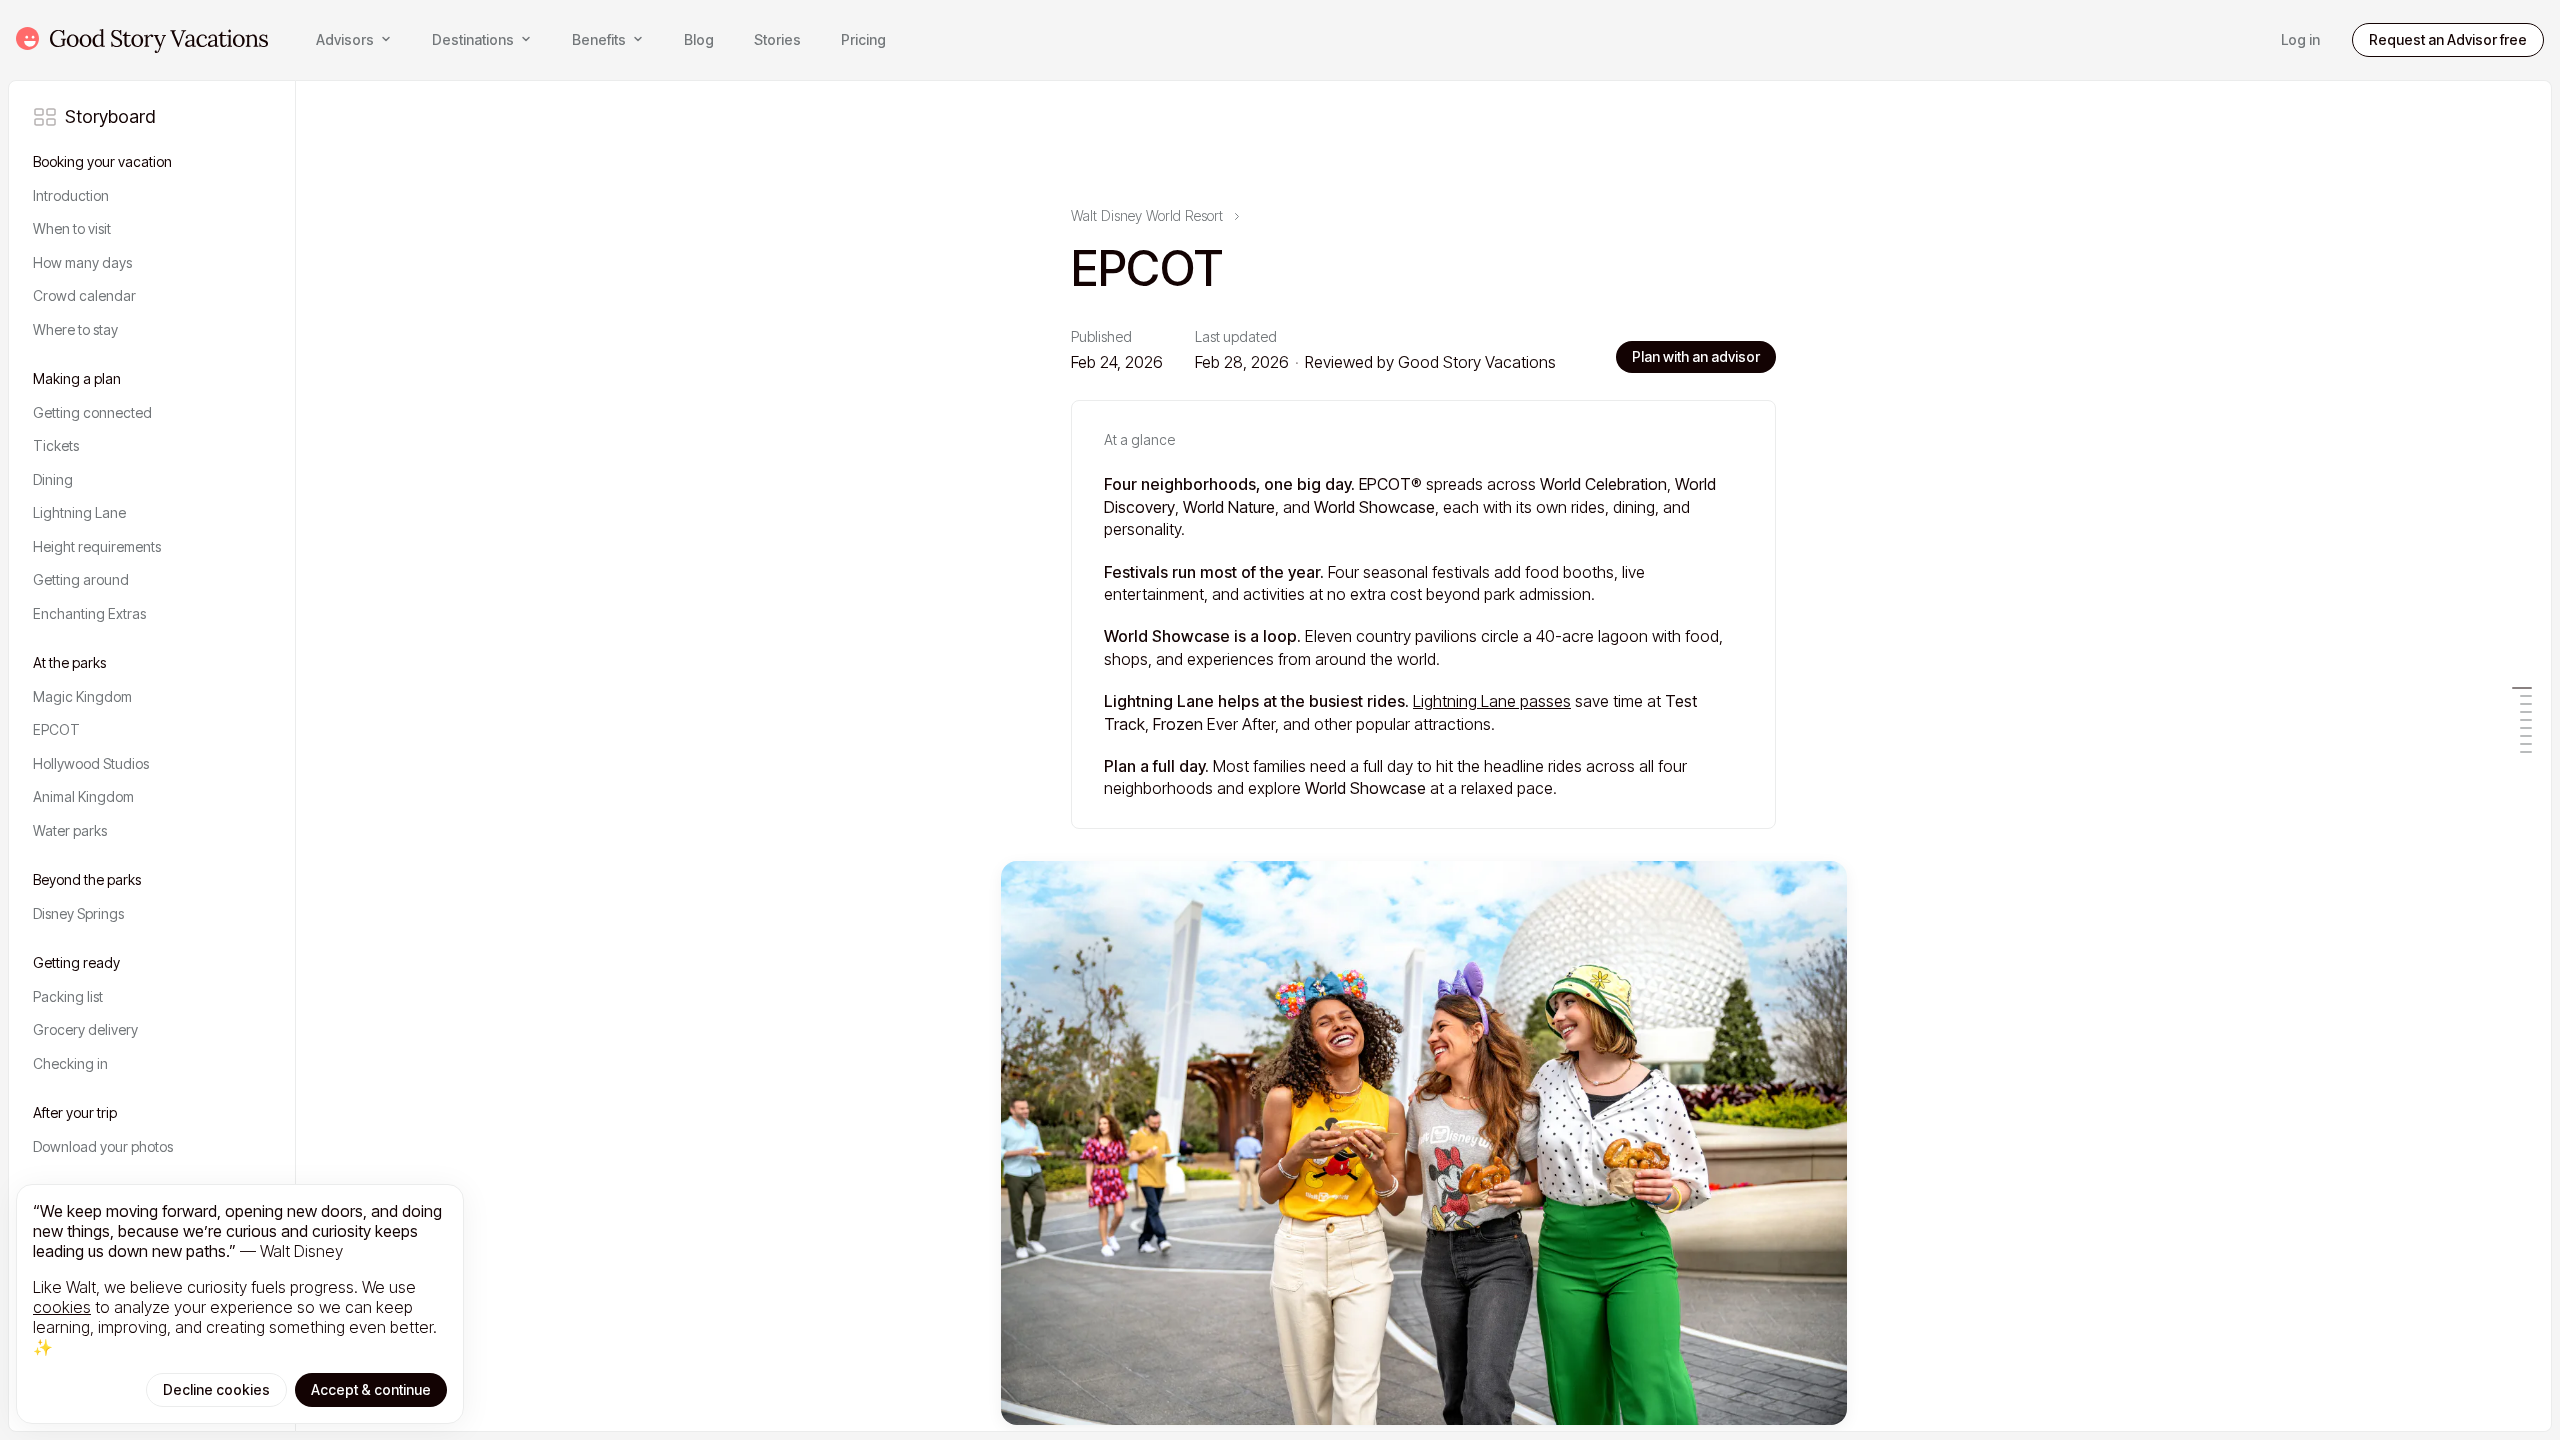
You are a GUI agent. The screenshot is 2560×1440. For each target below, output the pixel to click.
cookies (62, 1307)
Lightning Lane (79, 512)
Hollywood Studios (91, 763)
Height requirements (97, 546)
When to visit (72, 228)
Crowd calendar (84, 295)
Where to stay (75, 329)
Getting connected (92, 412)
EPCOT (56, 729)
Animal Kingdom (83, 796)
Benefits (599, 39)
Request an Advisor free (2448, 39)
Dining (53, 479)
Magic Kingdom (82, 696)
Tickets (56, 445)
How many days (82, 262)
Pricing (863, 39)
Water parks (70, 830)
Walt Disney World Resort (1147, 216)
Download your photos (103, 1146)
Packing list (68, 996)
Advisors (345, 39)
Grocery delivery (85, 1029)
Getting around (81, 579)
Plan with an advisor (1696, 356)
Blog (699, 39)
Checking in (70, 1063)
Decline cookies (216, 1389)
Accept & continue (371, 1389)
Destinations (473, 39)
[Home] (142, 40)
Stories (777, 39)
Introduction (71, 195)
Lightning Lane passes (1492, 701)
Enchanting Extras (89, 613)
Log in (2300, 39)
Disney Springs (78, 913)
